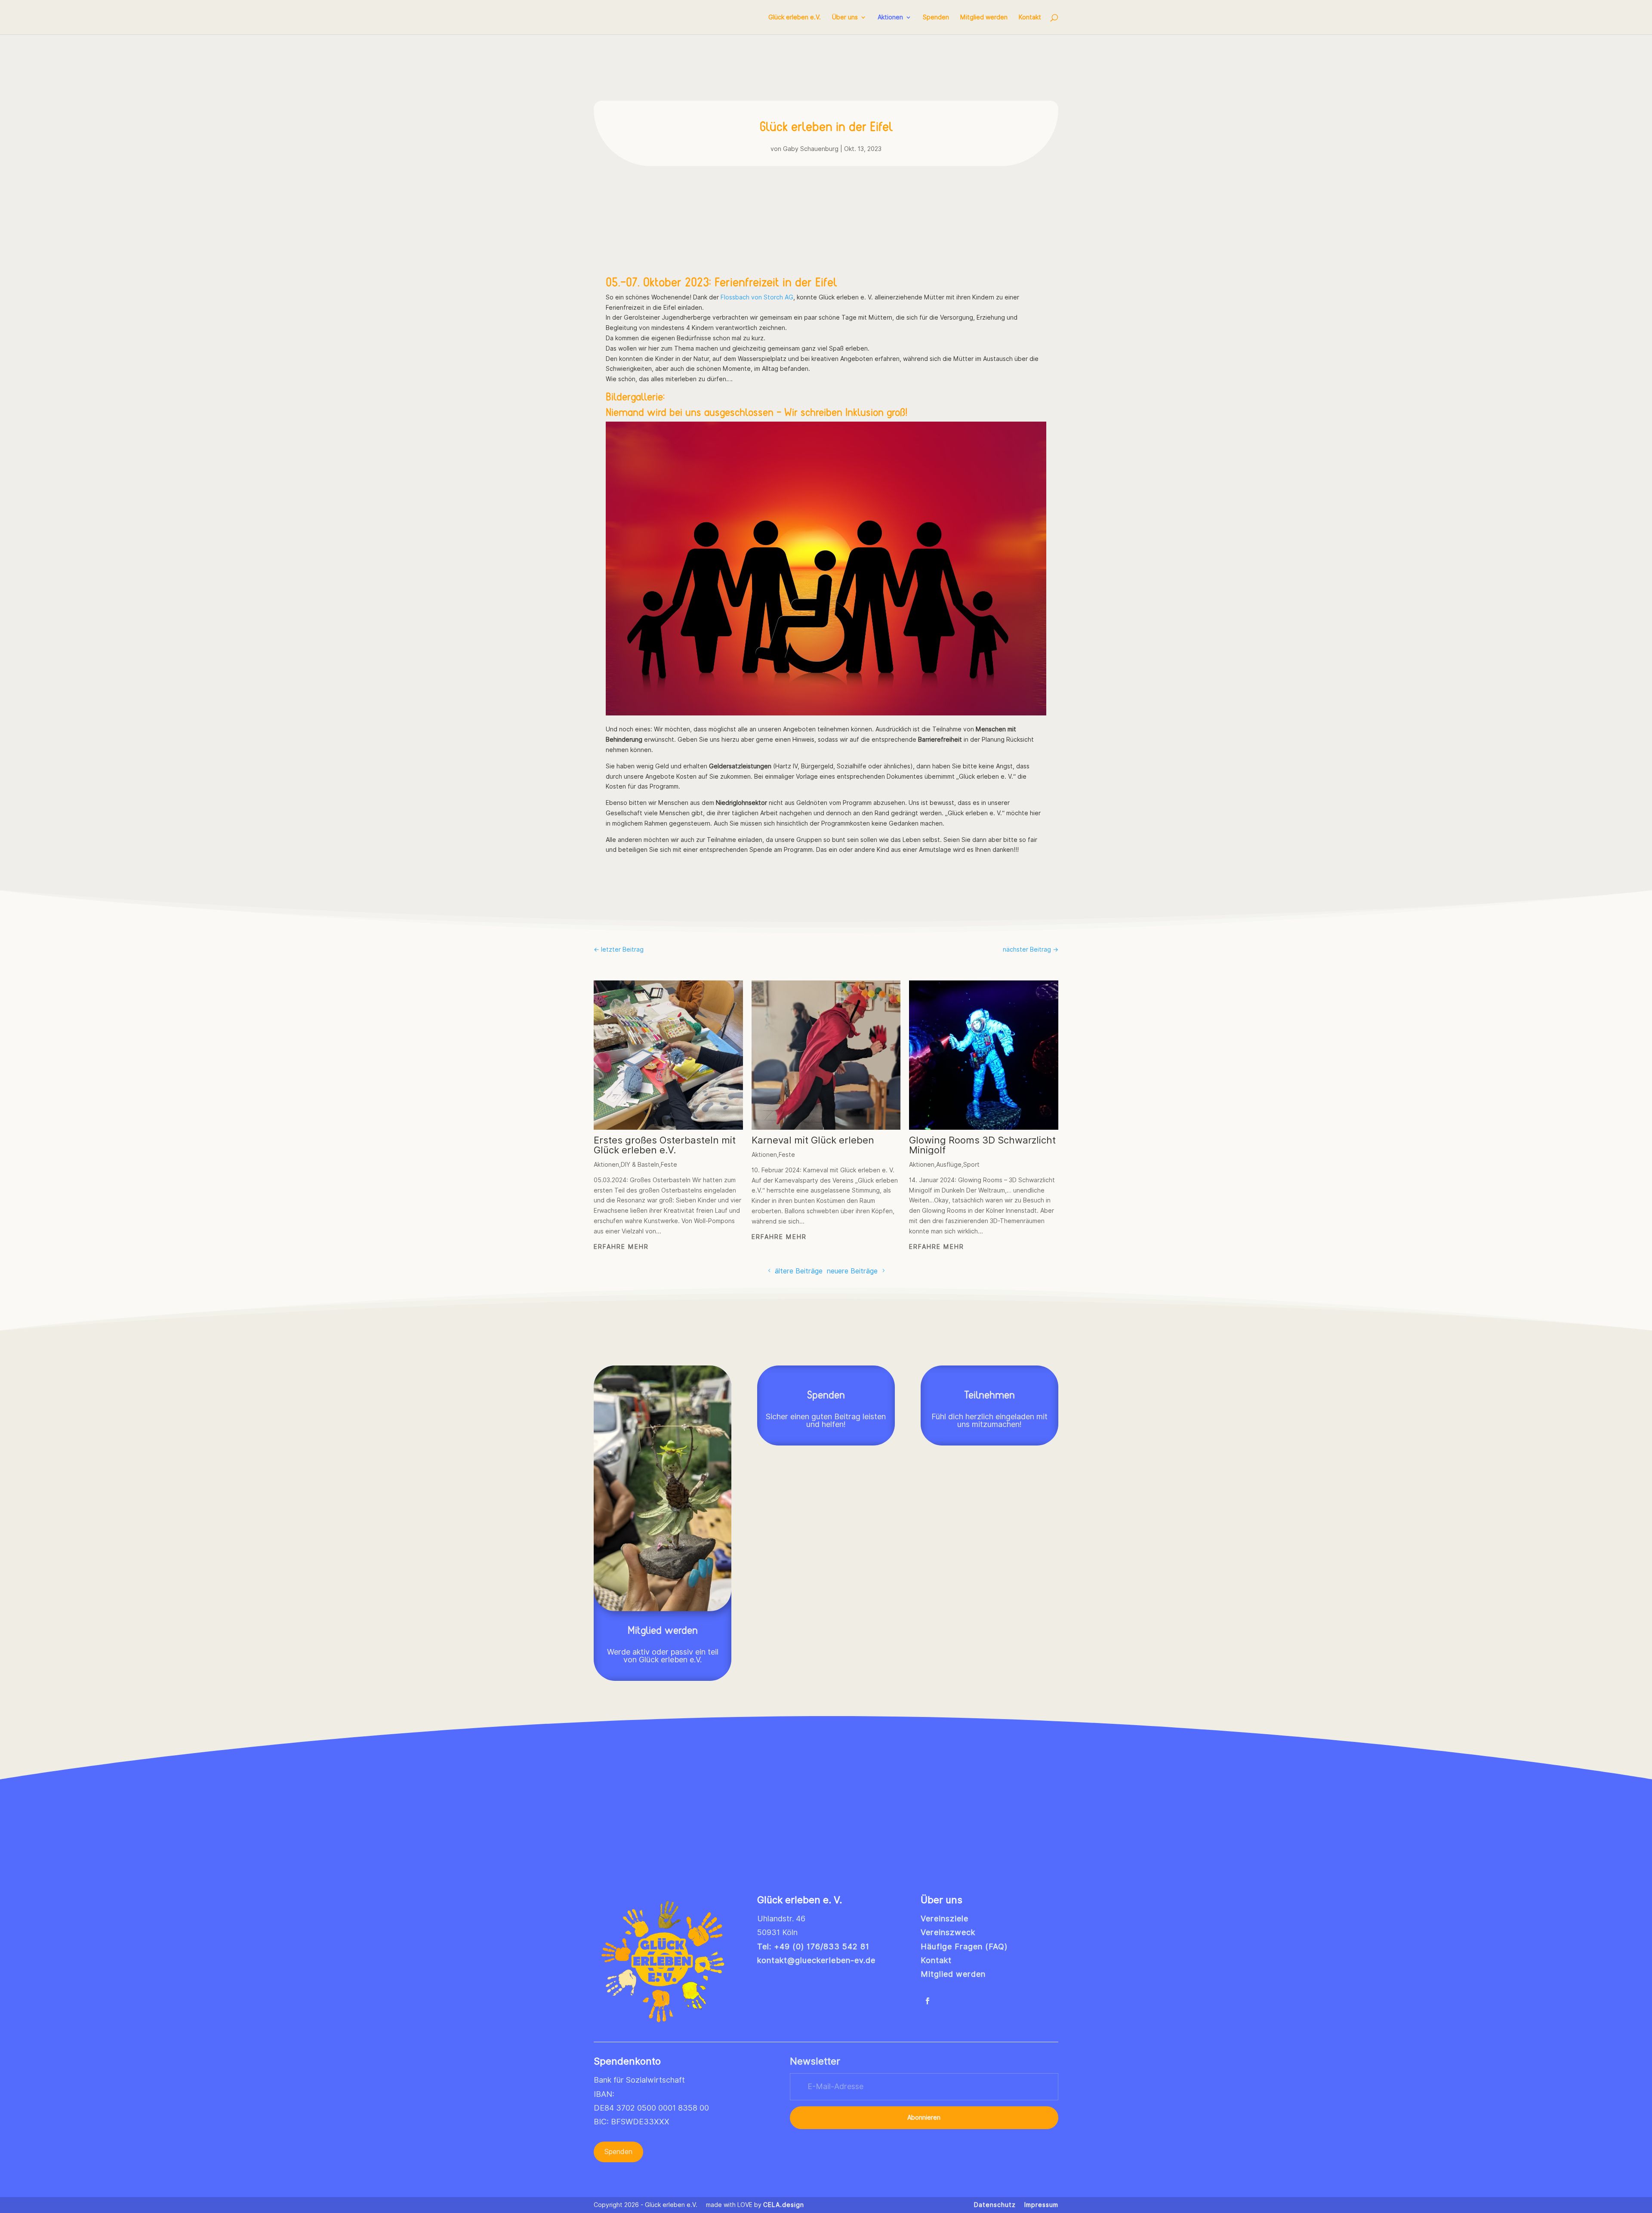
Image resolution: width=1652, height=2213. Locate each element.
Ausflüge (949, 1165)
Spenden (936, 17)
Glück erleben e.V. (795, 17)
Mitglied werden (984, 17)
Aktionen (890, 17)
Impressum (1041, 2205)
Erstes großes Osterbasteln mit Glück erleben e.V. (665, 1145)
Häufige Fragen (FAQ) (964, 1946)
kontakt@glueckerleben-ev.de (816, 1960)
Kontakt (1030, 17)
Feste (669, 1165)
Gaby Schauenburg (811, 149)
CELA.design (784, 2205)
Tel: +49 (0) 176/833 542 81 (813, 1946)
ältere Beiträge (799, 1271)
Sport (971, 1165)
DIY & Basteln (640, 1165)
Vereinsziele (945, 1919)
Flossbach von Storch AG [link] (757, 297)
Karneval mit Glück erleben (813, 1140)
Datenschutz (995, 2205)
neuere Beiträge (852, 1271)
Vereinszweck (948, 1932)
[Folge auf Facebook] (928, 2001)
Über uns (845, 17)
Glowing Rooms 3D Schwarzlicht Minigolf (982, 1145)
